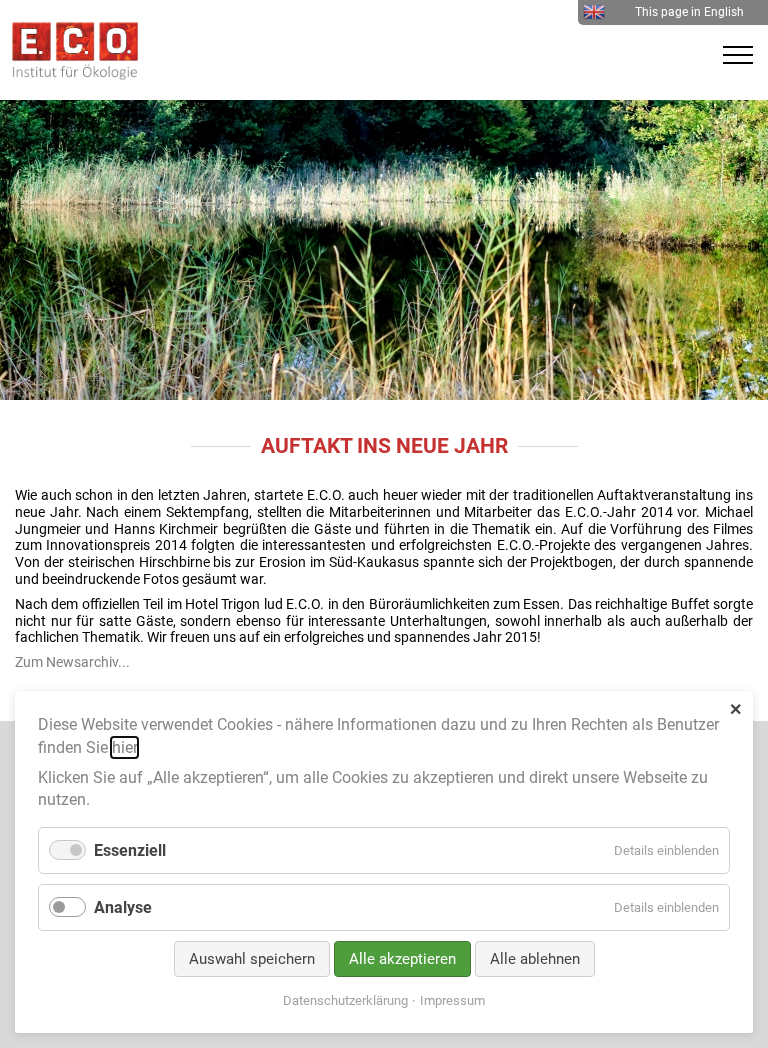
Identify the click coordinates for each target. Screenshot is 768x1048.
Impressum (452, 1000)
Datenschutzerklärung (345, 1000)
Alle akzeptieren (402, 959)
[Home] (70, 75)
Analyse (123, 907)
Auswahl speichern (252, 959)
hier (124, 747)
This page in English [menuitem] (689, 12)
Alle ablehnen (535, 959)
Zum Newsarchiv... (72, 662)
